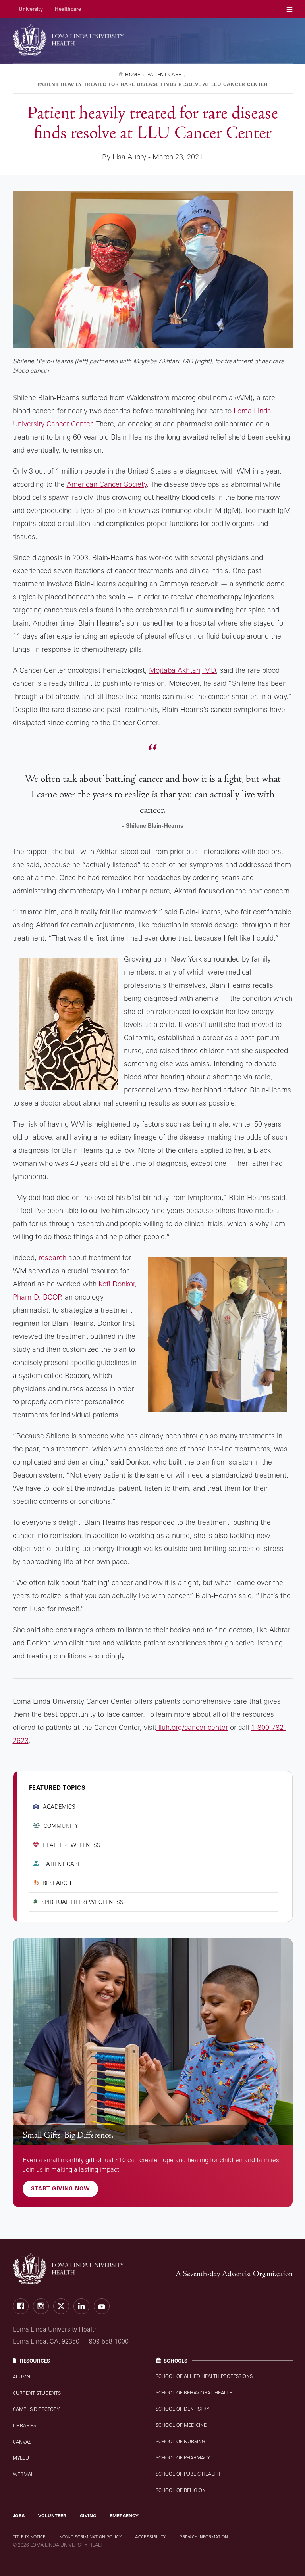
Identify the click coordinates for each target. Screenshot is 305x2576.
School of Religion (181, 2490)
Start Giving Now (60, 2188)
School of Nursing (180, 2441)
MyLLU (21, 2458)
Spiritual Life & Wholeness (82, 1902)
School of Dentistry (182, 2409)
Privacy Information (204, 2537)
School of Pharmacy (183, 2458)
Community (61, 1826)
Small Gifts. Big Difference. (68, 2135)
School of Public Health (188, 2474)
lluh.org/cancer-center (192, 1727)
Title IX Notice (29, 2537)
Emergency (124, 2516)
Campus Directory (36, 2409)
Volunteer (52, 2516)
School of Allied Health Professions (204, 2376)
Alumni (22, 2377)
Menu (290, 9)
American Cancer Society (107, 484)
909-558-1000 (109, 2341)
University (31, 9)
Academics (59, 1807)
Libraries (24, 2425)
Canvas (22, 2442)
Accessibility (151, 2537)
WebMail (24, 2474)
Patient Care (62, 1864)
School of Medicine (181, 2425)
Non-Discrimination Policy (90, 2537)
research (52, 1257)
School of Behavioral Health (194, 2393)
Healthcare (68, 9)
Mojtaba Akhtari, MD (182, 670)
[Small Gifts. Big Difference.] (153, 2042)
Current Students (37, 2393)
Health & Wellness (71, 1845)
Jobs (19, 2516)
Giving (88, 2516)
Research (57, 1883)
